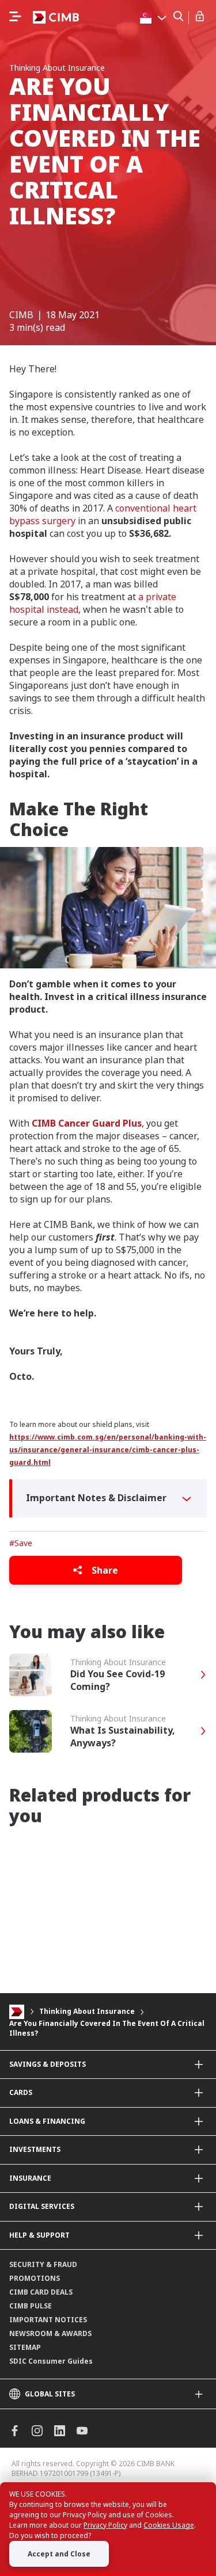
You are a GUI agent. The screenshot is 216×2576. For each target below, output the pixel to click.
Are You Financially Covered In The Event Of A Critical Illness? (107, 2028)
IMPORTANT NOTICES (48, 2320)
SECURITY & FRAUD (43, 2264)
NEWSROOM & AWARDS (50, 2333)
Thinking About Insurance (87, 2012)
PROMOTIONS (35, 2278)
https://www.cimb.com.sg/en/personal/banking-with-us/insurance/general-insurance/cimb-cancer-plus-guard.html (108, 1450)
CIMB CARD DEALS (41, 2292)
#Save (21, 1543)
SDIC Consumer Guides (51, 2361)
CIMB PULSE (31, 2306)
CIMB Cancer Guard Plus (87, 1123)
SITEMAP (25, 2347)
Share (104, 1570)
